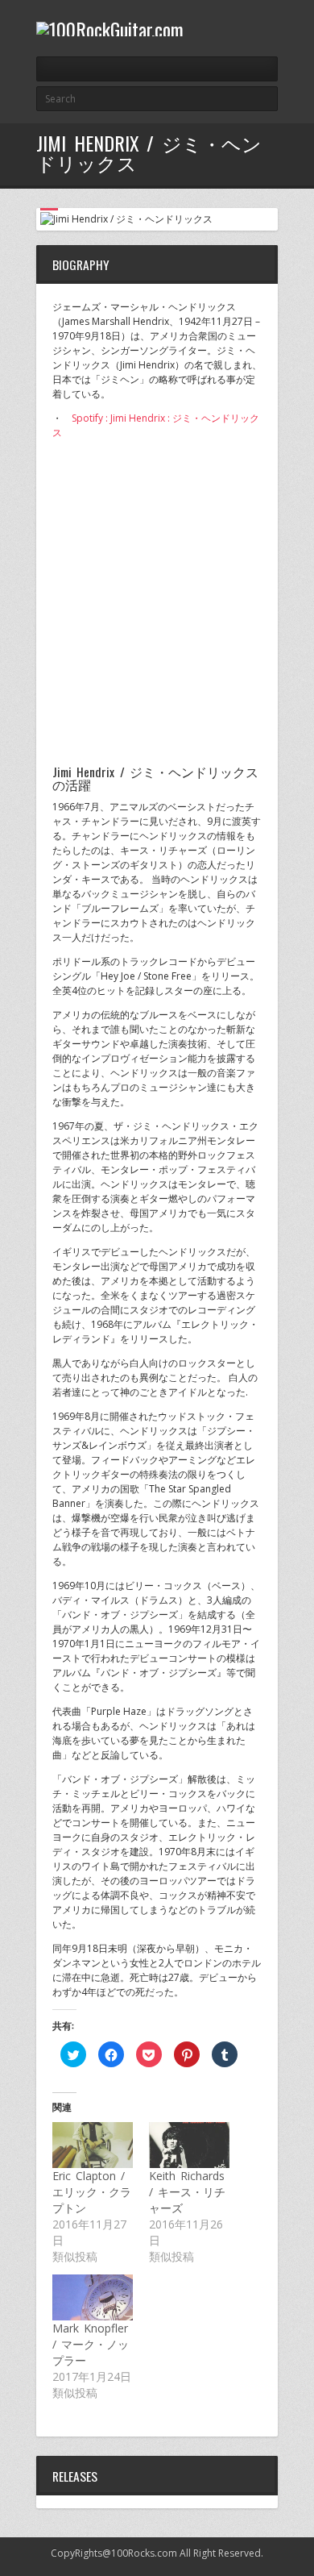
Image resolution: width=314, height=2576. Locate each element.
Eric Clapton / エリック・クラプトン (92, 2192)
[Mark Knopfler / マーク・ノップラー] (93, 2297)
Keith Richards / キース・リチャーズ (187, 2192)
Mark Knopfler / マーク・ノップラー (91, 2344)
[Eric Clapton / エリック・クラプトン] (93, 2145)
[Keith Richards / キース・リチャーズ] (189, 2145)
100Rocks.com (144, 2553)
